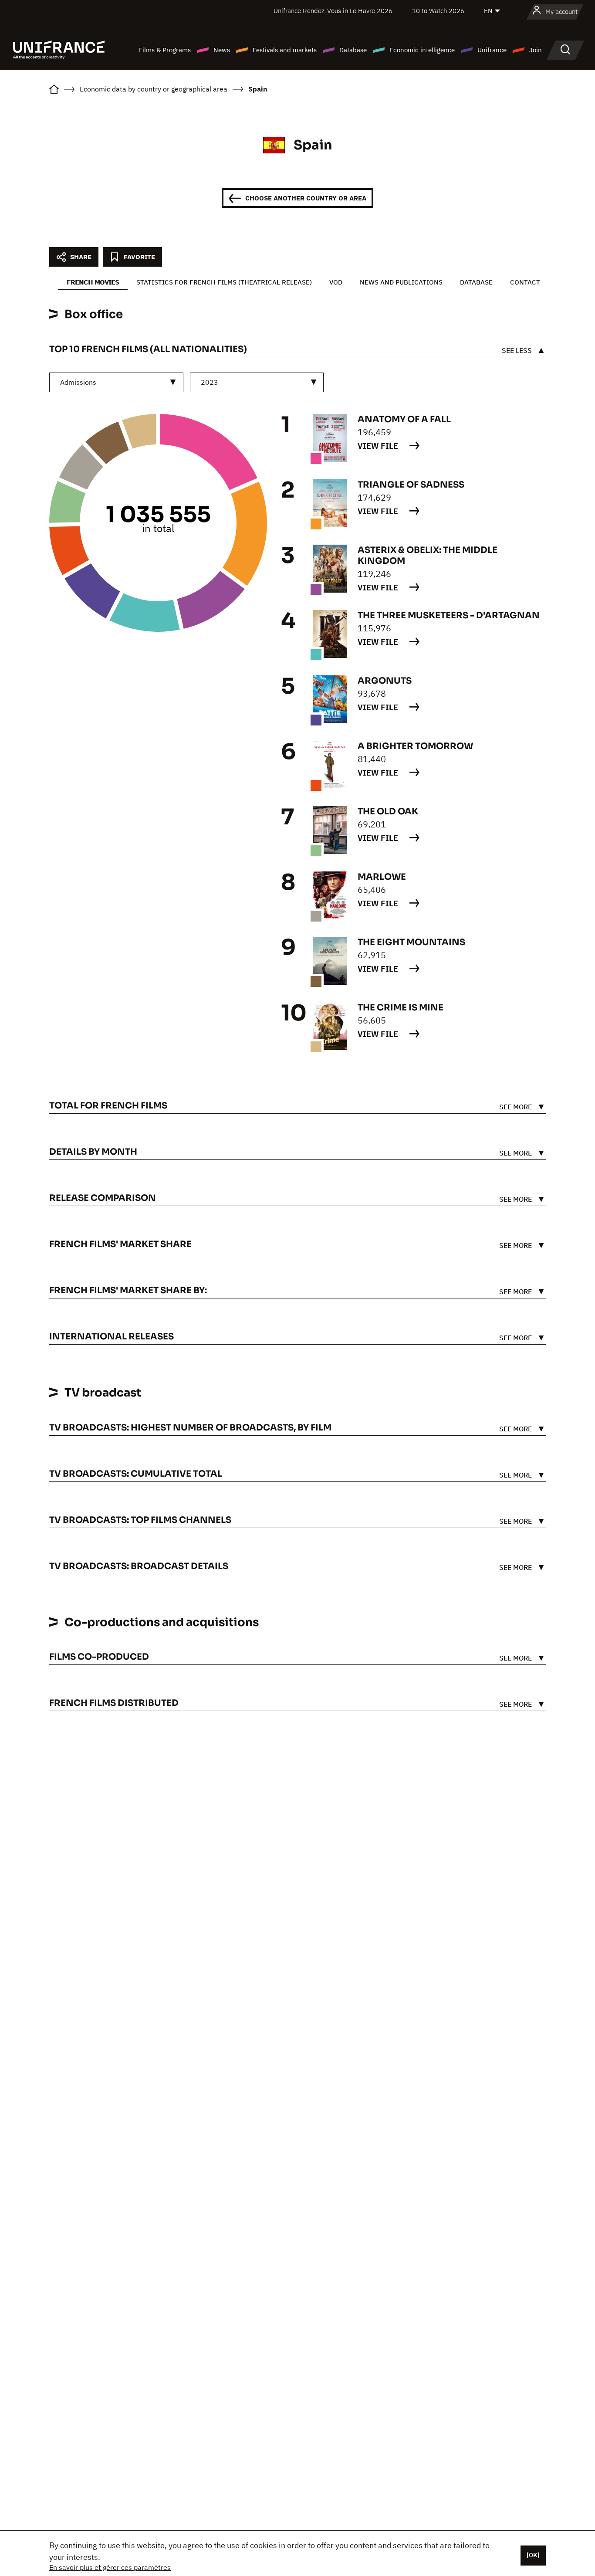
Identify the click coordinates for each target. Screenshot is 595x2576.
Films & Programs (165, 50)
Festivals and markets (285, 50)
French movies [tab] (93, 282)
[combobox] (116, 382)
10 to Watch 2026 (438, 11)
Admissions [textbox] (78, 382)
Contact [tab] (525, 282)
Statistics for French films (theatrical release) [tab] (224, 282)
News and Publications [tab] (401, 282)
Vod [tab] (336, 282)
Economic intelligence (422, 50)
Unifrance (492, 50)
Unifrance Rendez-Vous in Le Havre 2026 (333, 11)
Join (536, 50)
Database (353, 50)
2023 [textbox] (210, 382)
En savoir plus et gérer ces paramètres (110, 2567)
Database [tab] (476, 282)
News (222, 50)
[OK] (533, 2555)
